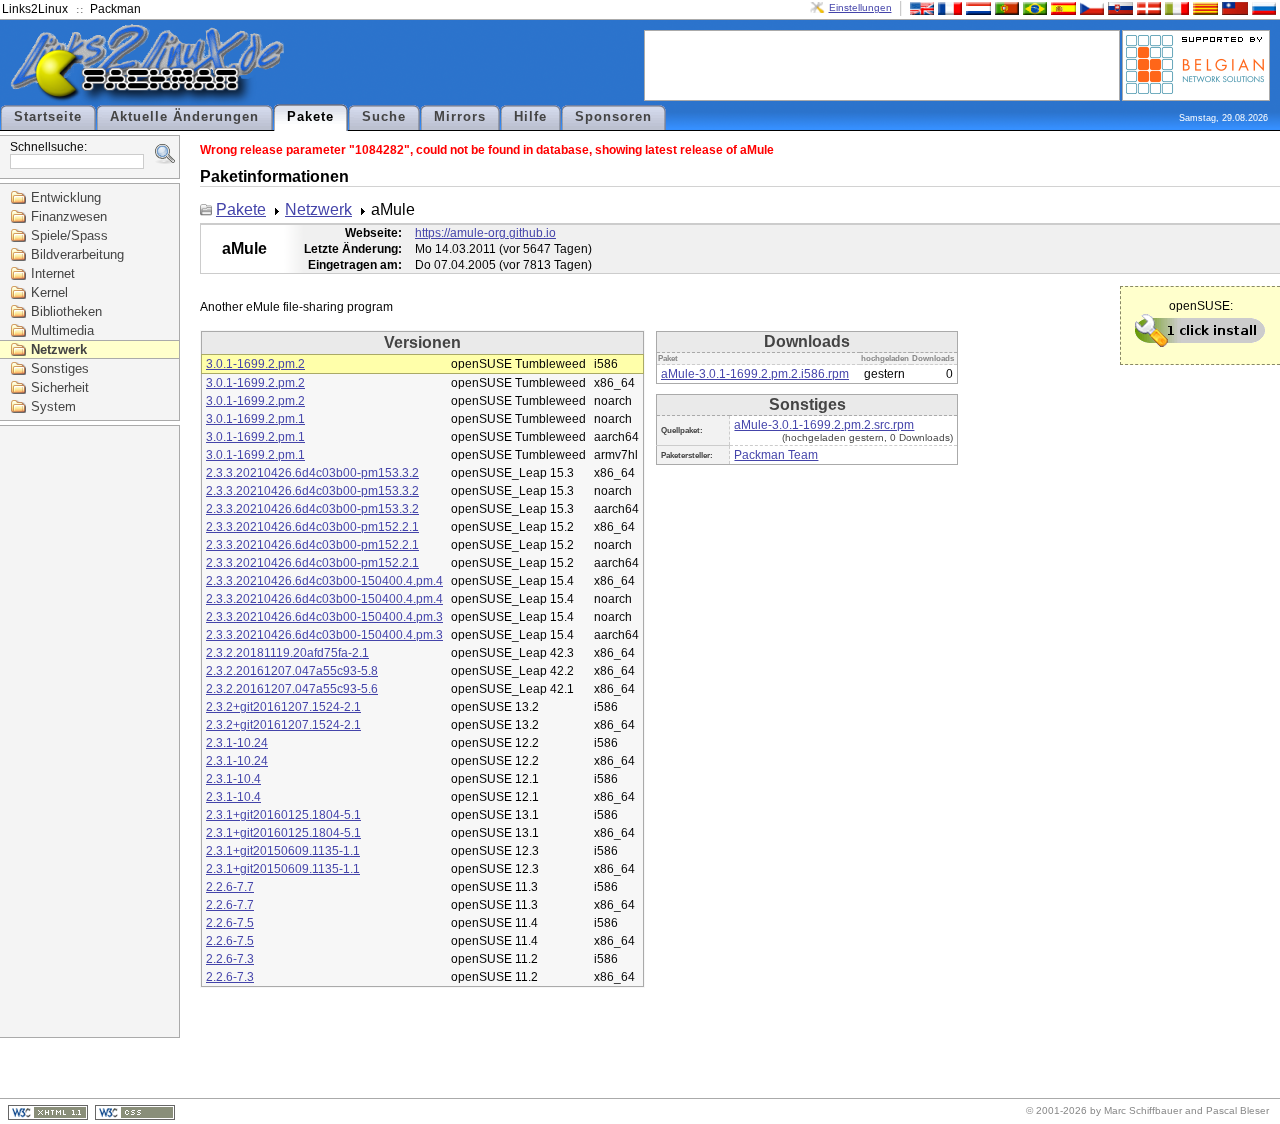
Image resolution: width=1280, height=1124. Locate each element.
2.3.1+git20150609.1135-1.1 (283, 851)
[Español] (1061, 7)
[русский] (1262, 7)
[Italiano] (1175, 7)
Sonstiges (60, 368)
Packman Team (776, 455)
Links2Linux (35, 9)
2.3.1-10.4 (233, 779)
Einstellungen (860, 7)
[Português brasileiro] (1033, 7)
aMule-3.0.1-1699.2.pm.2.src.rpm (824, 425)
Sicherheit (60, 387)
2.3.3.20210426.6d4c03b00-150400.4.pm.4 (324, 581)
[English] (920, 7)
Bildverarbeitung (77, 254)
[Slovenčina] (1118, 7)
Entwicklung (66, 197)
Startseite (48, 117)
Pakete (310, 117)
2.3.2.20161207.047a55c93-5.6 (292, 689)
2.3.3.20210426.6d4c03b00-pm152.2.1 (312, 527)
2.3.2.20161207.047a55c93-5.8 (292, 671)
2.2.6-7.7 (230, 887)
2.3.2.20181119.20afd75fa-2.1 (287, 653)
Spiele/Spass (69, 235)
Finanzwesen (69, 216)
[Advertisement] (882, 64)
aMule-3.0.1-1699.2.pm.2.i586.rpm (755, 374)
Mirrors (460, 117)
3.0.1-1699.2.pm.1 (255, 419)
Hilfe (530, 117)
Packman (115, 9)
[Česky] (1090, 7)
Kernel (49, 292)
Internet (53, 273)
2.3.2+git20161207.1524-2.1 (283, 707)
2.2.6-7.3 (230, 959)
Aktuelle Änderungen (184, 117)
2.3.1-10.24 (237, 743)
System (53, 406)
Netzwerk (59, 349)
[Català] (1203, 7)
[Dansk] (1147, 7)
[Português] (1005, 7)
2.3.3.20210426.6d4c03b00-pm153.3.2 (312, 473)
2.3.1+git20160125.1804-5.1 (283, 815)
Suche (384, 117)
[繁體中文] (1233, 7)
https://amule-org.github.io (485, 233)
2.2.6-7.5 (230, 923)
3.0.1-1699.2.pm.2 (255, 364)
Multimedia (62, 330)
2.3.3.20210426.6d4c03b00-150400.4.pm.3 (324, 617)
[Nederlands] (976, 7)
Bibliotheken (66, 311)
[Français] (948, 7)
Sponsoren (613, 117)
